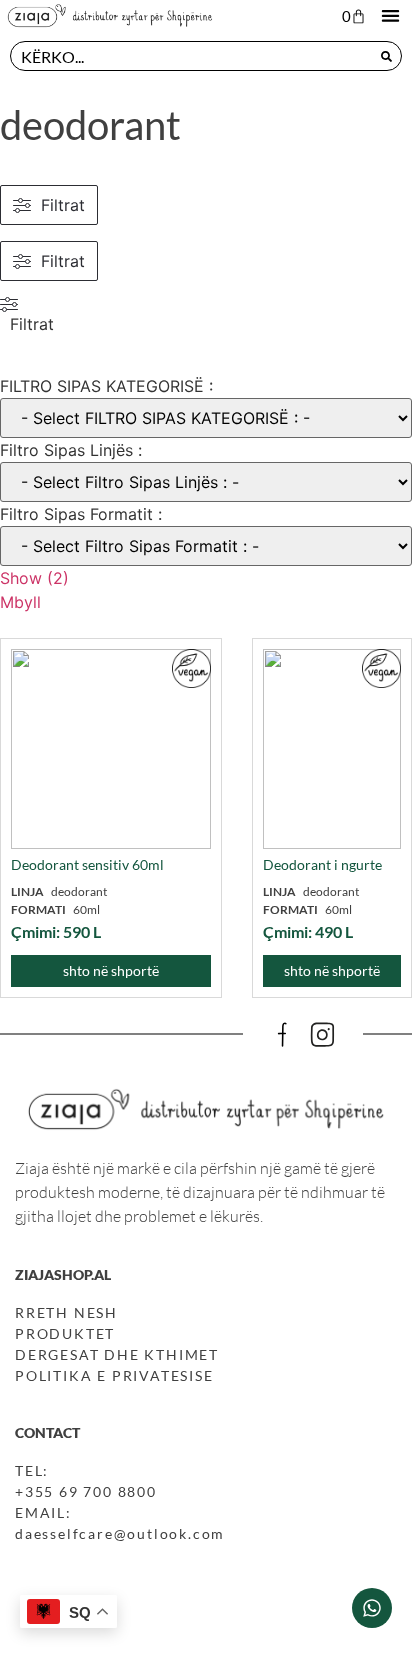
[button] (390, 15)
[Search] (386, 56)
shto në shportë (111, 970)
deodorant (90, 125)
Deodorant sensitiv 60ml (87, 864)
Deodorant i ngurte (322, 864)
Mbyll (20, 602)
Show (34, 578)
